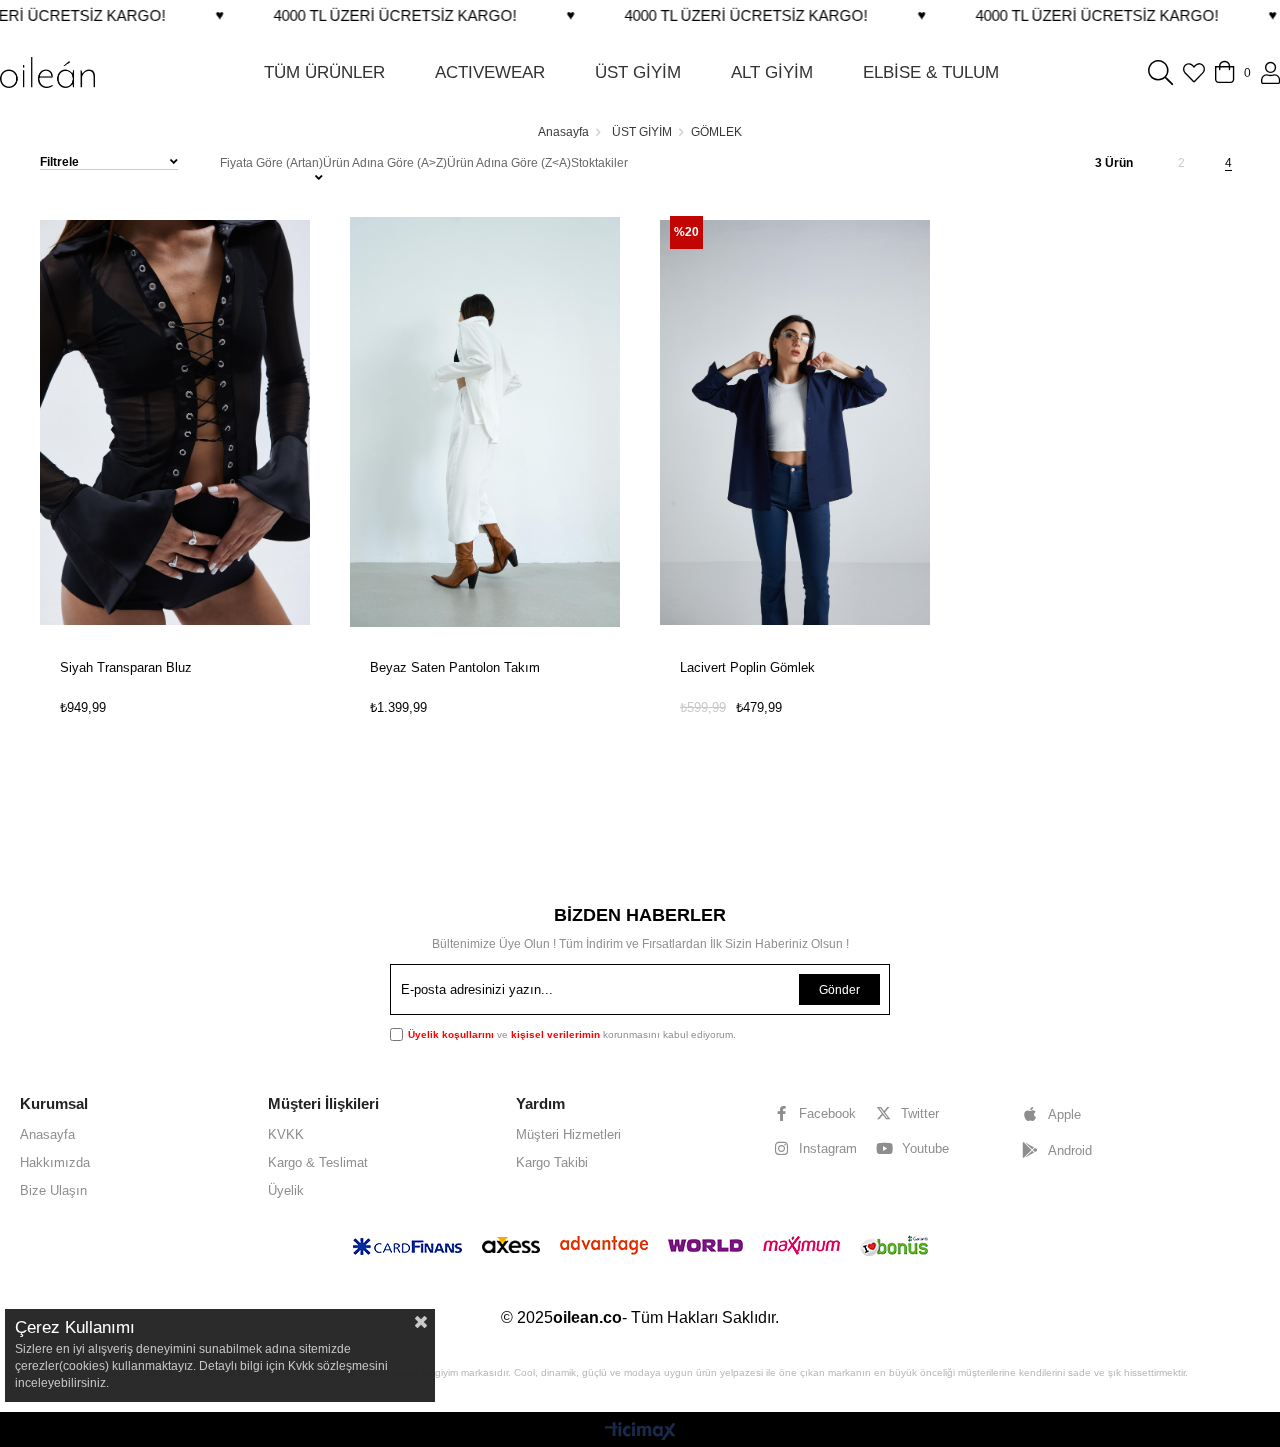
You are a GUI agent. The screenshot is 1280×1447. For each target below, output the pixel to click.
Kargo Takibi (552, 1162)
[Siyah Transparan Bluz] (175, 422)
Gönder (839, 990)
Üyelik (286, 1190)
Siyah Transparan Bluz (126, 667)
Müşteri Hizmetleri (568, 1134)
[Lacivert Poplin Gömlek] (795, 422)
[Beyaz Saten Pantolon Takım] (485, 422)
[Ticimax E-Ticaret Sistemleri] (640, 1432)
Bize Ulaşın (53, 1190)
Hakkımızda (55, 1162)
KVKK (286, 1134)
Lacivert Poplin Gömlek (747, 667)
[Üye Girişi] (1270, 73)
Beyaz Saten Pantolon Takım (455, 667)
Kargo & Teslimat (318, 1162)
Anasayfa (47, 1134)
